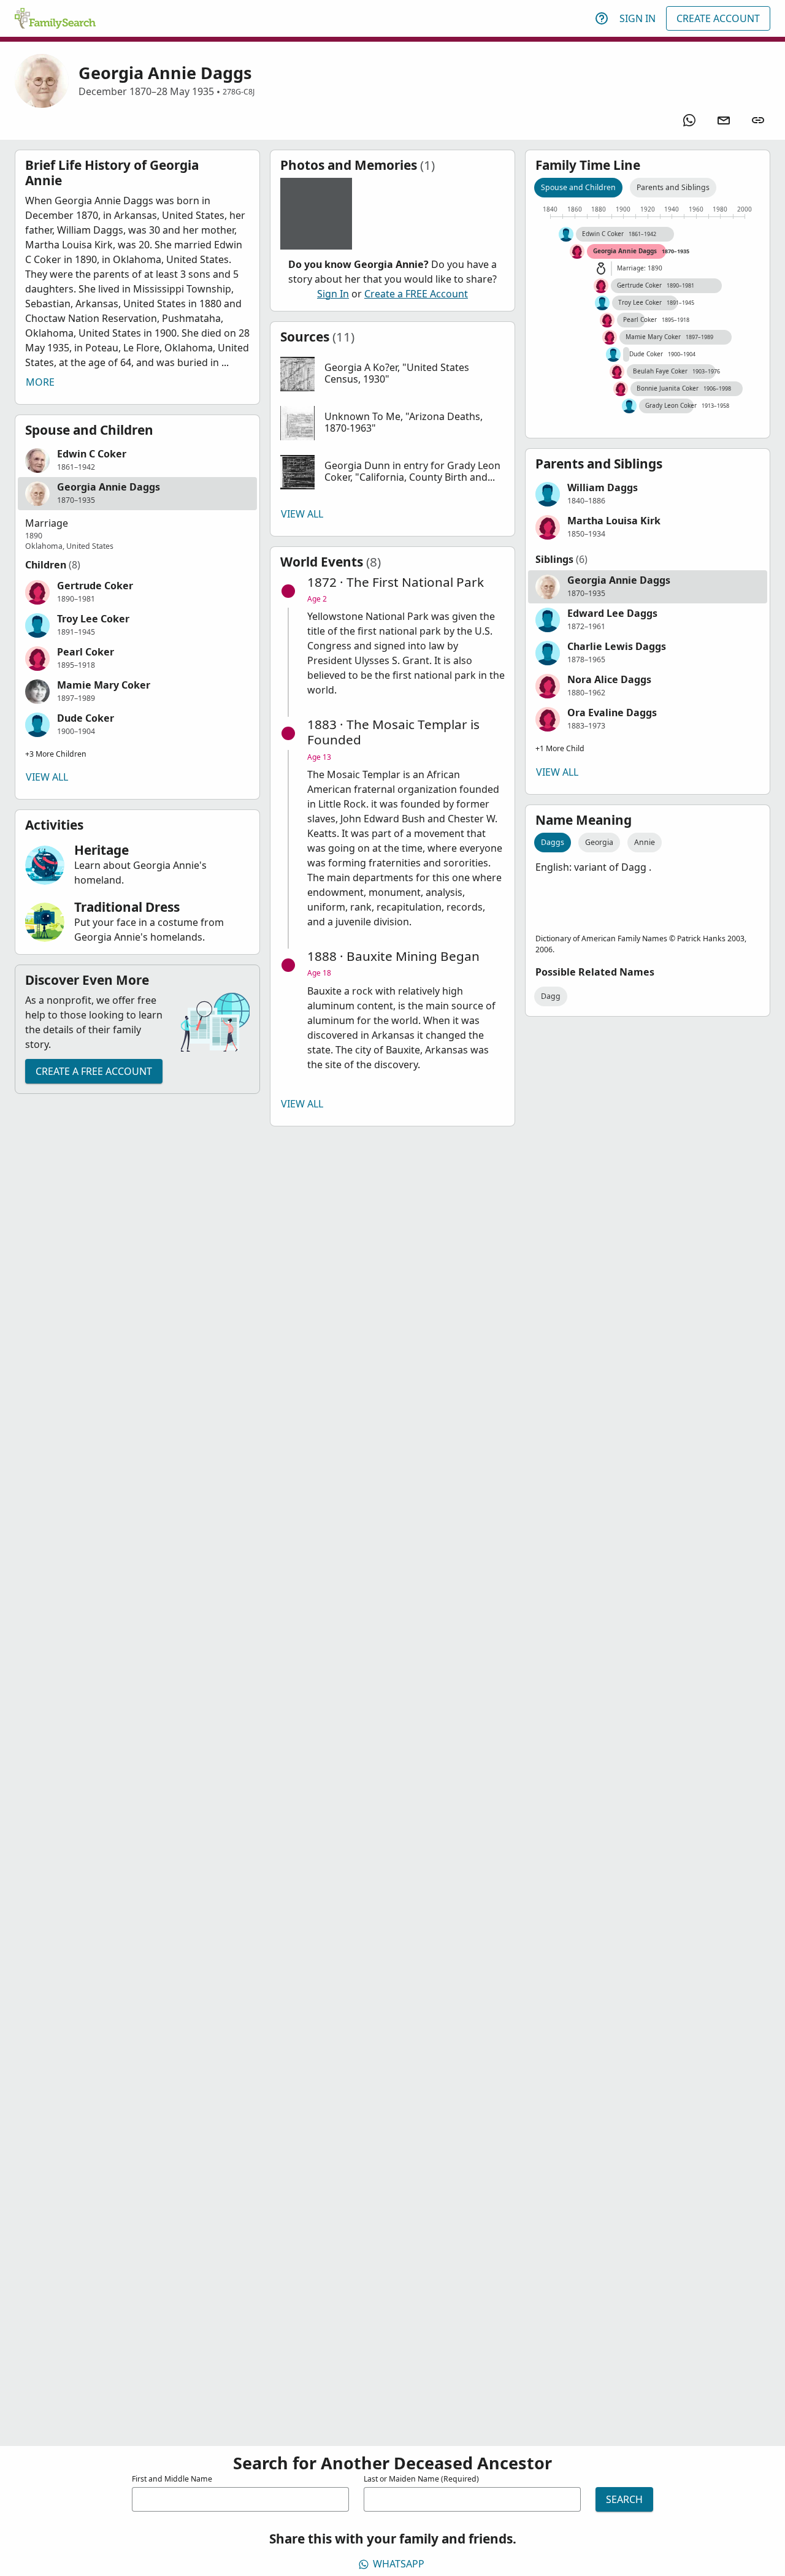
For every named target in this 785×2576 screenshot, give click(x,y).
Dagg (551, 996)
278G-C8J (239, 92)
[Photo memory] (316, 214)
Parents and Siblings (673, 187)
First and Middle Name (172, 2479)
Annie (645, 842)
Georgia (599, 842)
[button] (137, 461)
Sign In (638, 18)
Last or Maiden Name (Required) (421, 2479)
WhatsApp (399, 2564)
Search (624, 2499)
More (40, 382)
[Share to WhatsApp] (689, 120)
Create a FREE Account (94, 1071)
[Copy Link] (758, 120)
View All (47, 777)
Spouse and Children (578, 187)
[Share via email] (724, 120)
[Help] (602, 18)
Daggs (553, 842)
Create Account (718, 18)
